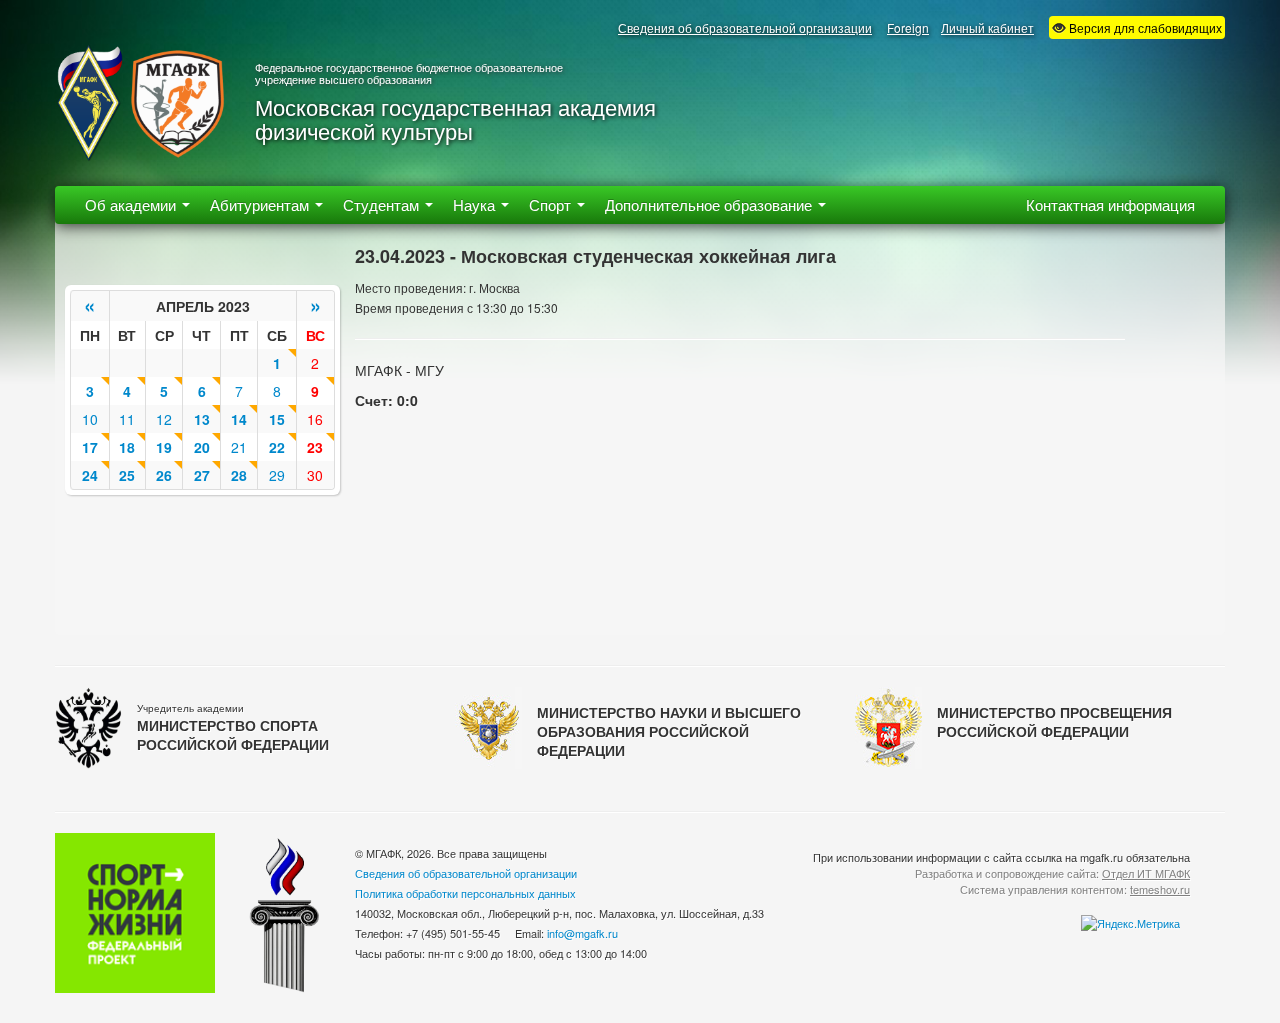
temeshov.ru (1160, 889)
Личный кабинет (987, 27)
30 (315, 475)
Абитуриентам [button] (261, 204)
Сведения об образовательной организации (745, 27)
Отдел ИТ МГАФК (1146, 873)
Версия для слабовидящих (1144, 27)
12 (164, 419)
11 (127, 419)
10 (90, 419)
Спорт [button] (552, 204)
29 (277, 475)
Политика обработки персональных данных (465, 893)
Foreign (908, 27)
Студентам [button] (383, 204)
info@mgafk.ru (582, 933)
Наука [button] (476, 204)
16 (315, 419)
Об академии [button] (132, 204)
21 (239, 447)
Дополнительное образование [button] (710, 204)
